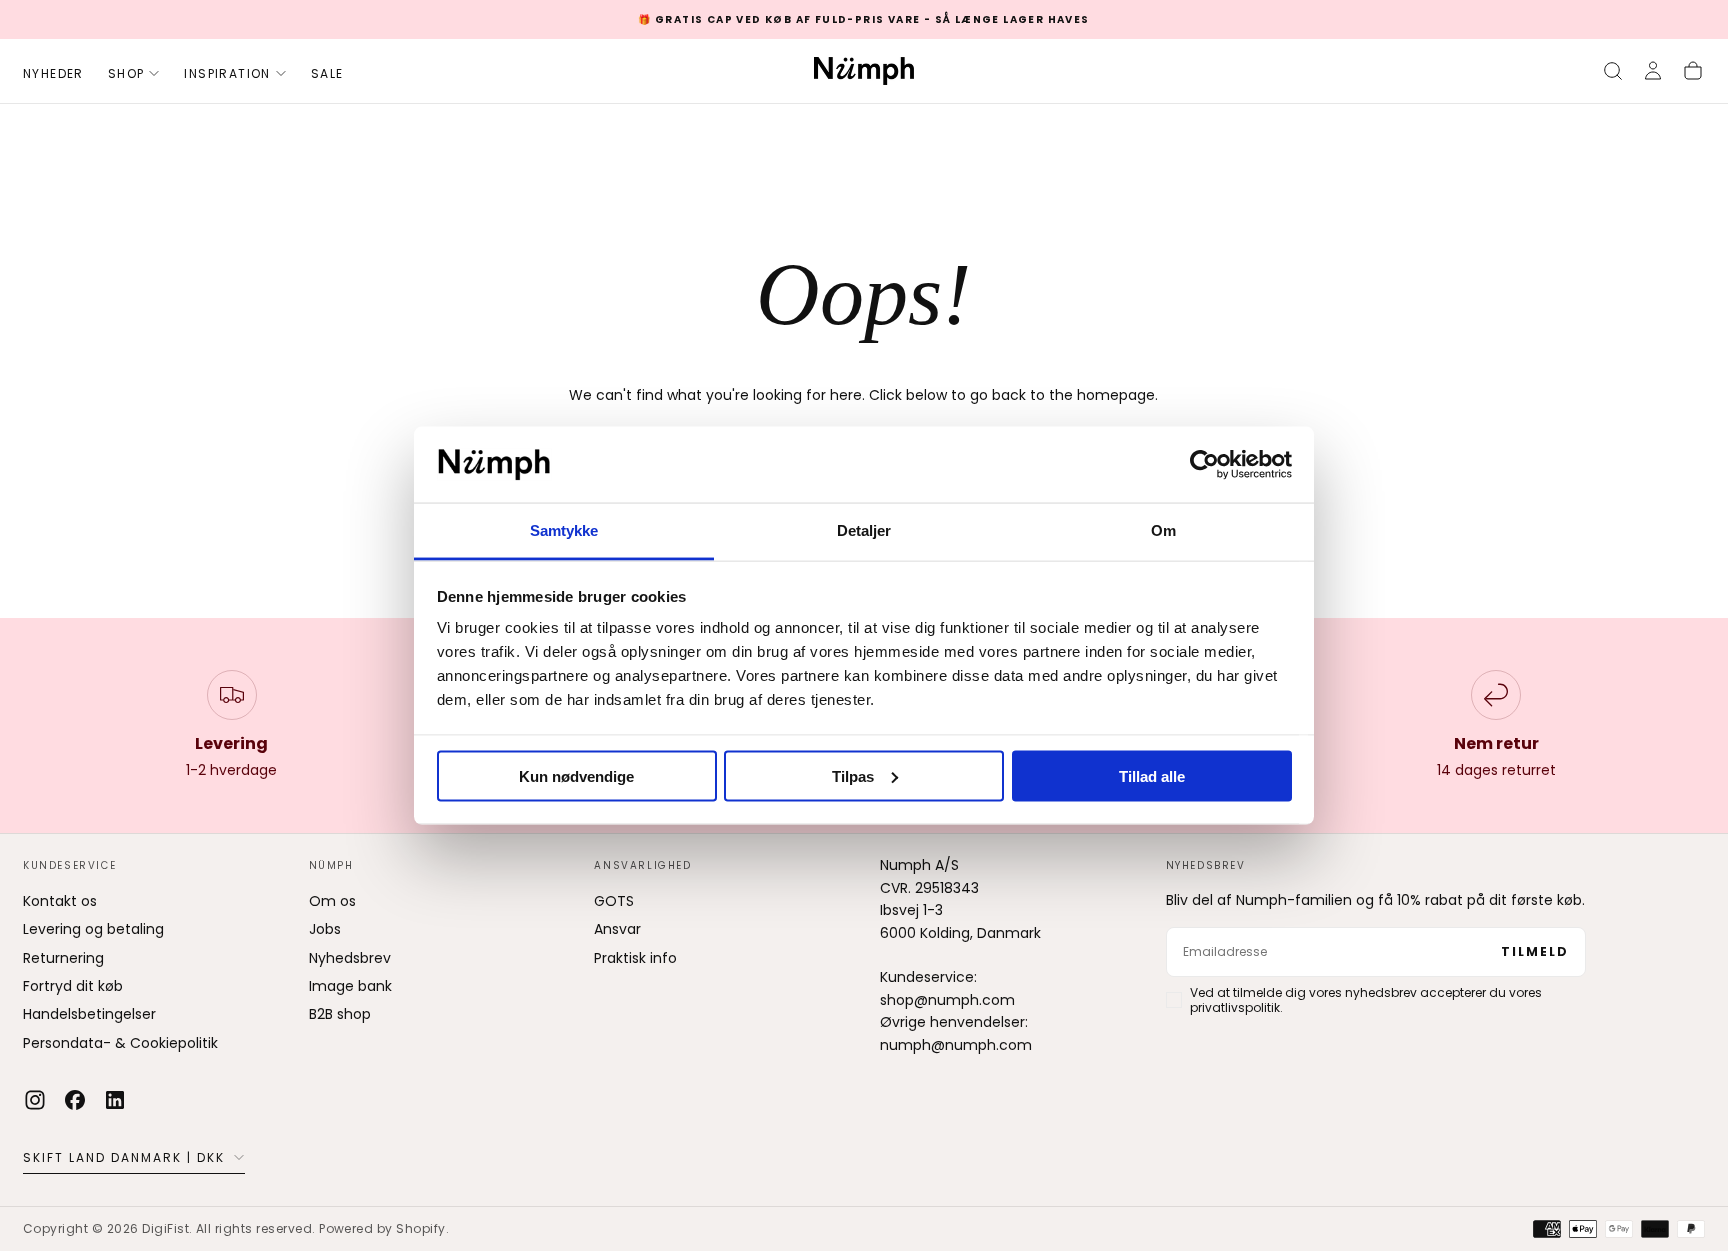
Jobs (325, 929)
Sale (327, 73)
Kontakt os (60, 901)
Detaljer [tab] (864, 530)
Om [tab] (1163, 530)
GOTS (614, 901)
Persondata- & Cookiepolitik (120, 1043)
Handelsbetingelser (89, 1014)
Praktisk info (635, 958)
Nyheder (53, 73)
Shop (126, 73)
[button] (1613, 71)
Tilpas (853, 775)
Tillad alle (1152, 775)
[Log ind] (1653, 71)
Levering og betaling (93, 929)
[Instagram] (35, 1100)
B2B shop (340, 1014)
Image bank (350, 986)
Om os (332, 901)
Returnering (63, 958)
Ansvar (617, 929)
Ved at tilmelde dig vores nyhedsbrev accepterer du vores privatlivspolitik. (1366, 1000)
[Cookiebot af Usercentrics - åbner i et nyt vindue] (1204, 465)
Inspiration (227, 73)
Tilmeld (1535, 951)
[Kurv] (1693, 71)
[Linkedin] (115, 1100)
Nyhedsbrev (350, 958)
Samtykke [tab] (564, 530)
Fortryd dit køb (73, 986)
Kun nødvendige (576, 775)
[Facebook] (75, 1100)
